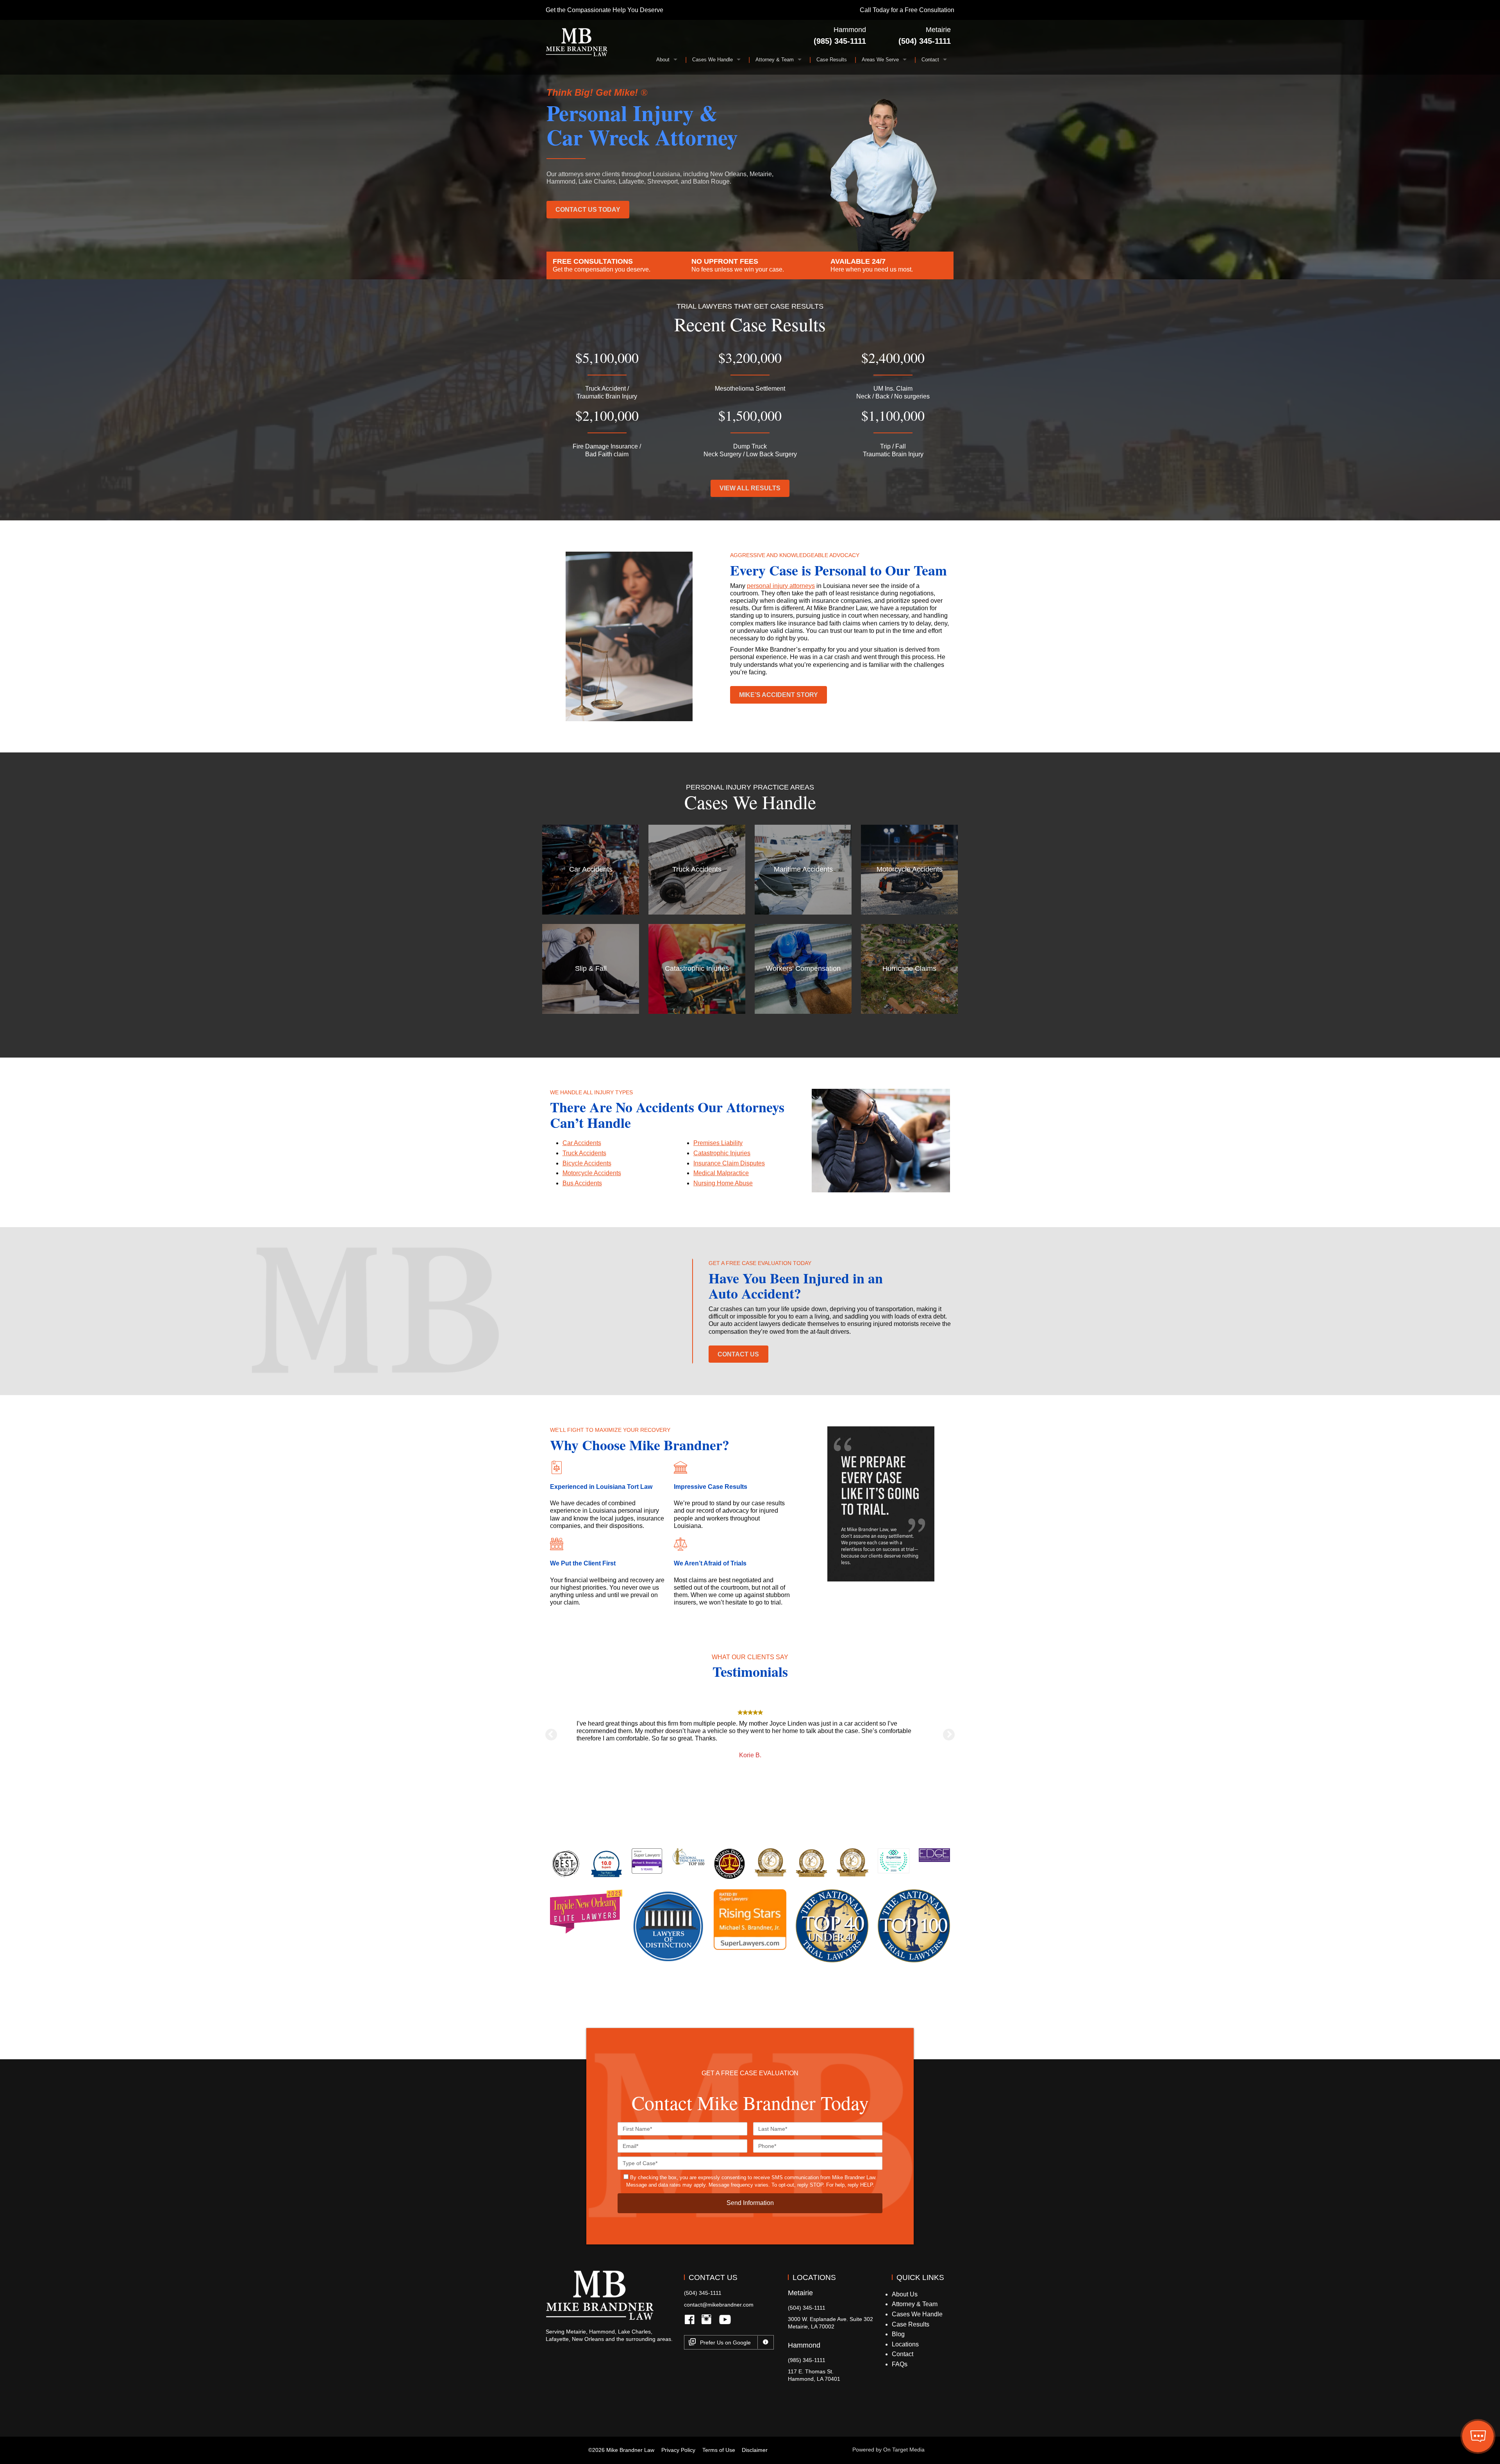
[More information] (766, 2342)
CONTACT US (738, 1354)
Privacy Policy (678, 2450)
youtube (725, 2326)
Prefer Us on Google (725, 2342)
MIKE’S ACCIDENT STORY (779, 695)
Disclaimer (755, 2450)
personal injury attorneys (781, 586)
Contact (930, 60)
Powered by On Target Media (888, 2450)
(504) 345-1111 (925, 41)
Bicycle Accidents (587, 1163)
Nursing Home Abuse (723, 1183)
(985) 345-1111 (840, 41)
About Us (905, 2294)
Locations (905, 2344)
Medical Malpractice (721, 1173)
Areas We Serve (880, 60)
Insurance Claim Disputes (729, 1163)
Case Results (832, 60)
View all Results (750, 488)
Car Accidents (582, 1143)
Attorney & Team (775, 60)
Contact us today (588, 210)
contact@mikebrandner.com (719, 2305)
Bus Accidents (582, 1183)
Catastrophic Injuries (722, 1153)
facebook (692, 2326)
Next (949, 1735)
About (663, 60)
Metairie (938, 30)
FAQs (900, 2364)
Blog (898, 2334)
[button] (1478, 2437)
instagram (708, 2326)
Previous (551, 1735)
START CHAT (1441, 2385)
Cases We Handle (712, 60)
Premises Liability (718, 1143)
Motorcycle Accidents (592, 1173)
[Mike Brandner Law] (577, 42)
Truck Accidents (584, 1153)
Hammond (850, 30)
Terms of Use (719, 2450)
